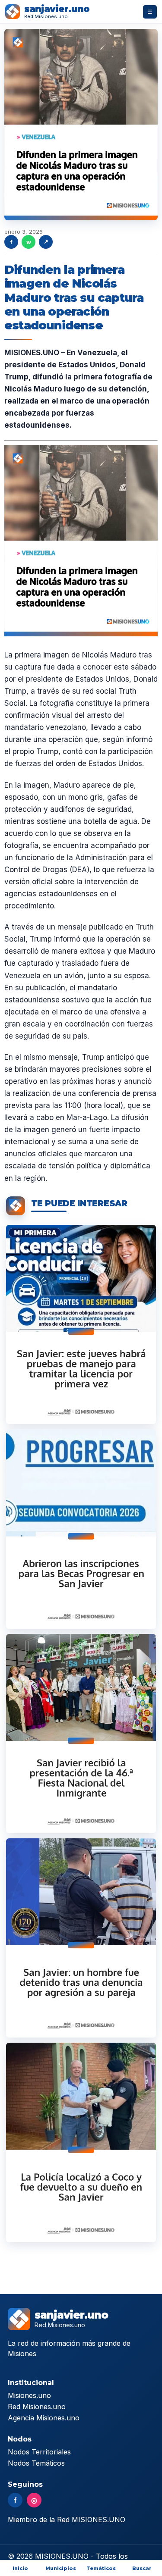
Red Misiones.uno (37, 2407)
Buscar (142, 2568)
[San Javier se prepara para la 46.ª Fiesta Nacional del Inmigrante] (81, 1734)
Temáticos (101, 2568)
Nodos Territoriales (39, 2452)
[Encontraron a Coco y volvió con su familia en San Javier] (81, 2142)
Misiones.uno (29, 2395)
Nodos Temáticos (36, 2463)
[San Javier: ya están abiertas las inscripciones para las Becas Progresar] (81, 1529)
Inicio (20, 2568)
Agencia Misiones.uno (44, 2418)
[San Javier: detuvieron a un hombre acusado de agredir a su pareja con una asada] (81, 1938)
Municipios (61, 2568)
